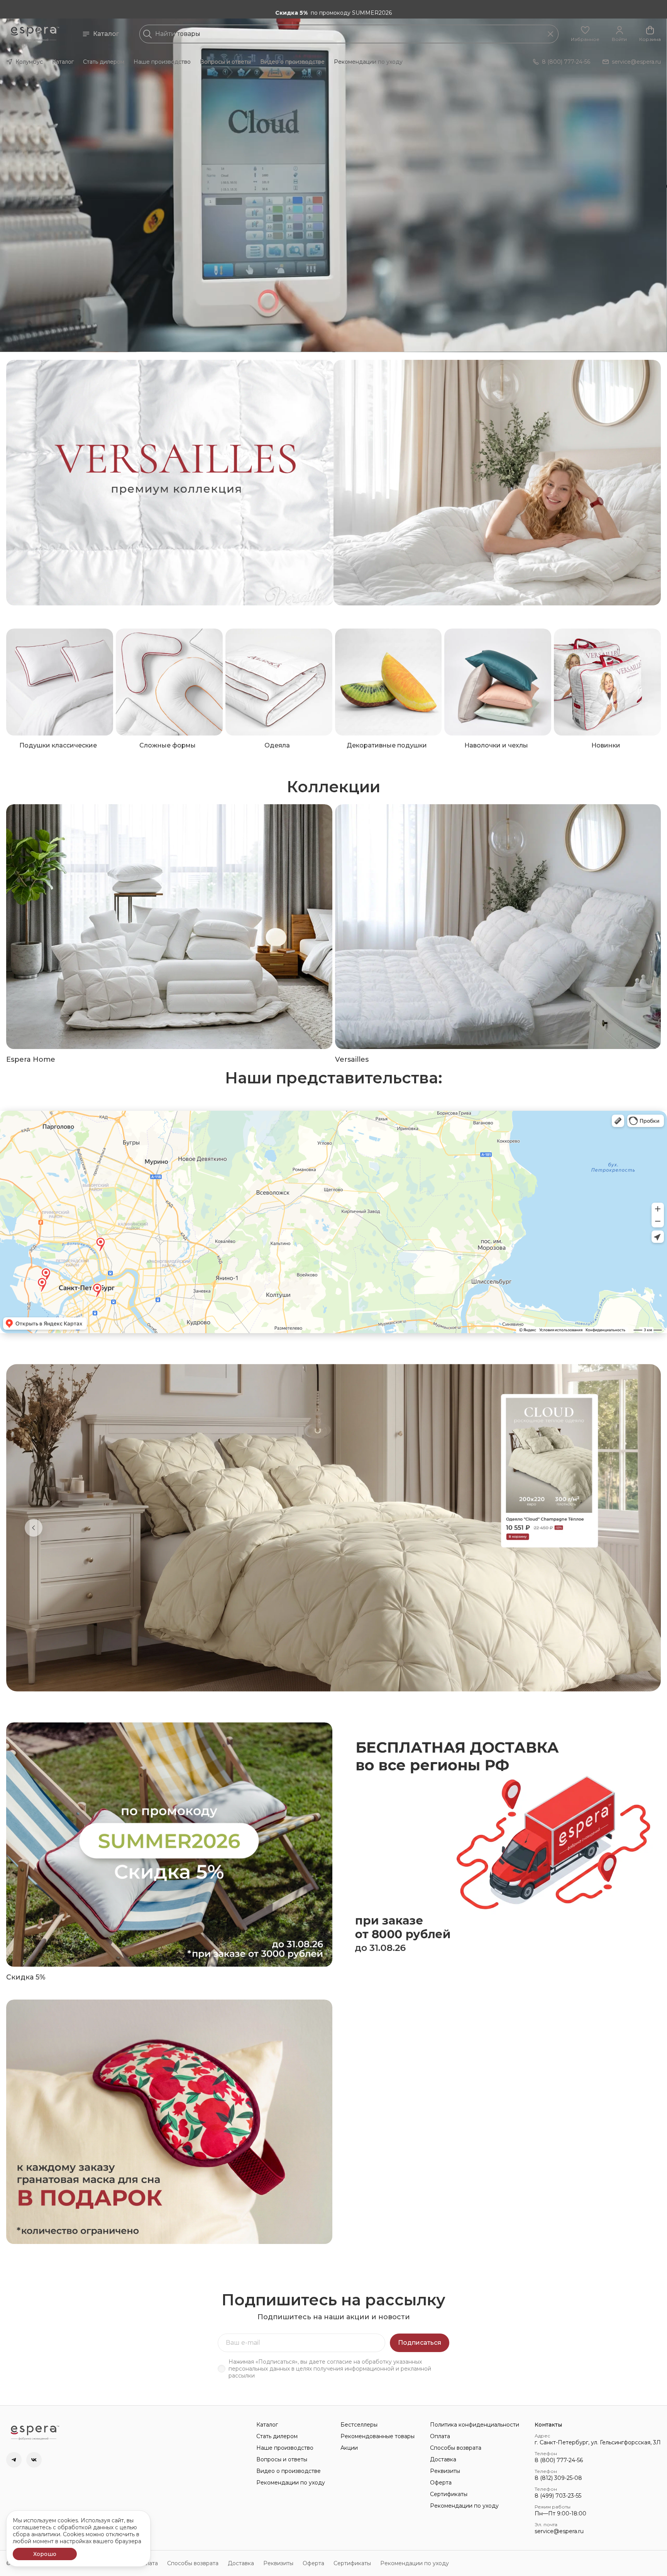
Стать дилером (104, 62)
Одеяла (277, 745)
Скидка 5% (26, 1977)
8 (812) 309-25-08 (558, 2478)
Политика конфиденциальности (475, 2425)
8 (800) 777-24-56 (559, 2460)
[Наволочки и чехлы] (498, 682)
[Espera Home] (169, 926)
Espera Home (31, 1059)
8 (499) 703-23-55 (558, 2496)
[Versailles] (498, 926)
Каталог (106, 34)
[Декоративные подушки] (389, 682)
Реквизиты (445, 2471)
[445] (497, 483)
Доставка (443, 2459)
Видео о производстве (292, 62)
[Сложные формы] (169, 682)
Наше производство (162, 62)
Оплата (440, 2436)
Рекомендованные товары (378, 2436)
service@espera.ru (559, 2531)
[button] (585, 34)
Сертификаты (449, 2494)
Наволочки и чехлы (496, 745)
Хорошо (45, 2554)
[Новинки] (607, 682)
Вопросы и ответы (225, 62)
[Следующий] (633, 1528)
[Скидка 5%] (169, 1845)
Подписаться (420, 2343)
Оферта (441, 2483)
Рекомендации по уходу (368, 62)
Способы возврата (456, 2448)
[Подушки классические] (60, 682)
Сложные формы (168, 745)
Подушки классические (58, 745)
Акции (349, 2448)
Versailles (352, 1059)
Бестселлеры (359, 2425)
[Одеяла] (279, 682)
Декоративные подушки (387, 745)
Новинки (606, 745)
